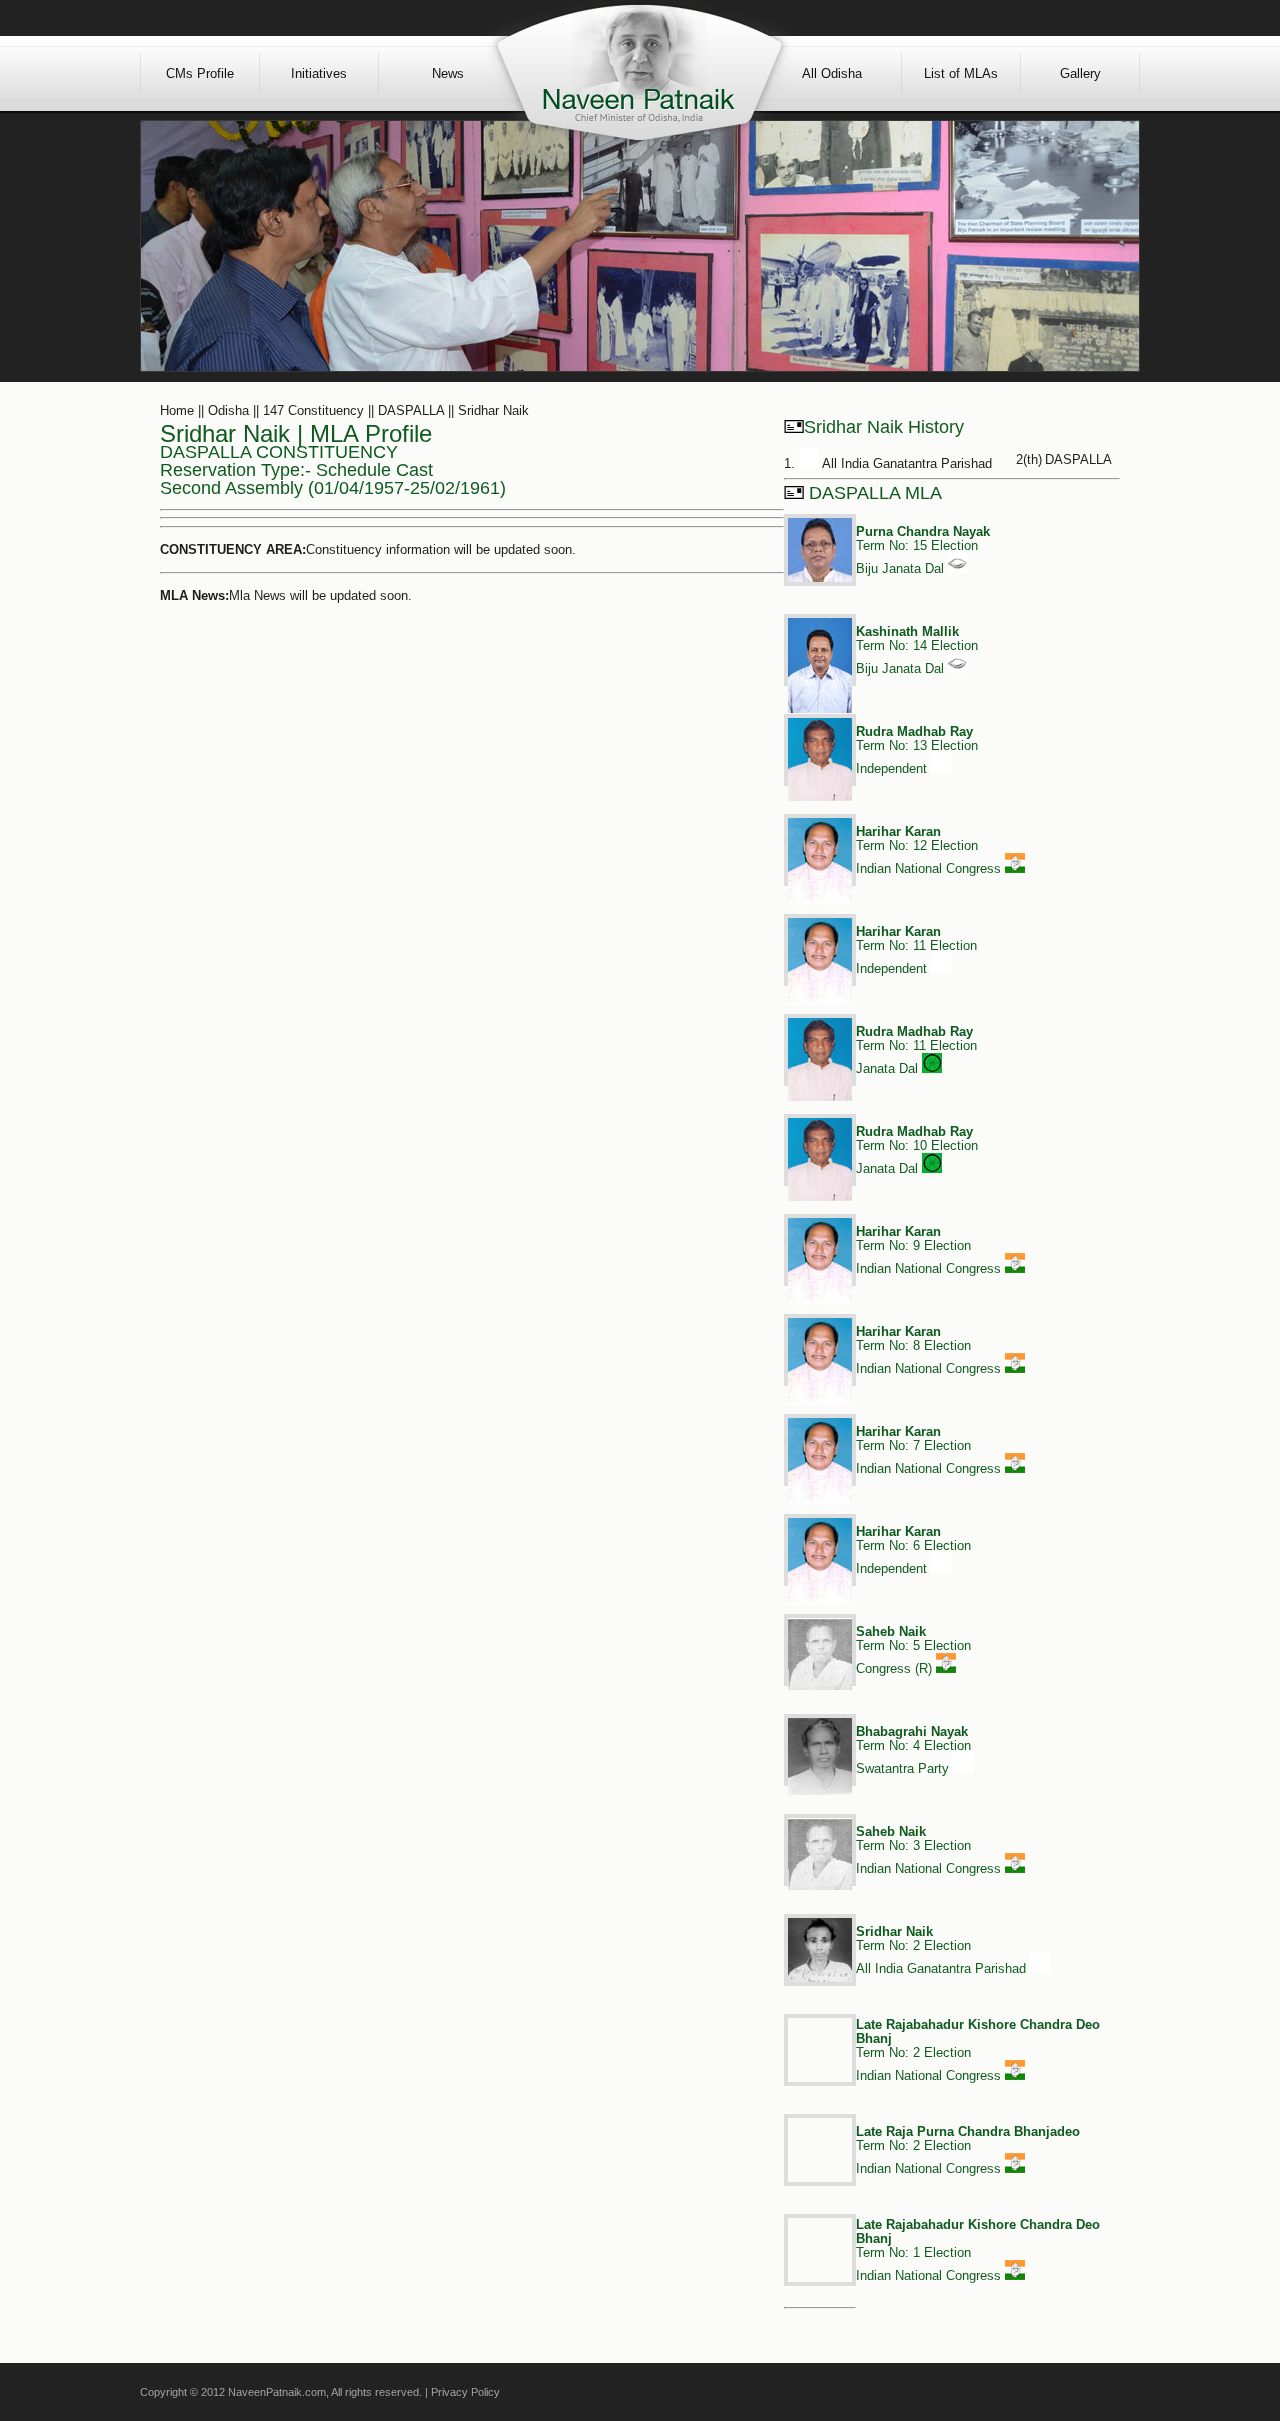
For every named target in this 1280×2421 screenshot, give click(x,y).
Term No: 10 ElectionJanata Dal (917, 1150)
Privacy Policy (465, 2392)
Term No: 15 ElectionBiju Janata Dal (923, 550)
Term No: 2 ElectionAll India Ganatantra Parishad (943, 1950)
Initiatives (319, 73)
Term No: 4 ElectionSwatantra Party (913, 1750)
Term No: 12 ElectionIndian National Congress (930, 850)
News (448, 73)
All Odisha (832, 73)
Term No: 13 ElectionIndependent (917, 750)
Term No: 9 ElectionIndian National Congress (930, 1250)
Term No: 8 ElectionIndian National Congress (930, 1350)
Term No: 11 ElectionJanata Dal (916, 1050)
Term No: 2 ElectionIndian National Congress (968, 2150)
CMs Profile (200, 73)
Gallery (1080, 73)
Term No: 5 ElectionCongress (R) (913, 1650)
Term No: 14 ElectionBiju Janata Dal (917, 650)
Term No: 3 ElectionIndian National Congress (930, 1850)
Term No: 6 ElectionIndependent (913, 1550)
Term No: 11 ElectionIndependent (916, 950)
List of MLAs (961, 73)
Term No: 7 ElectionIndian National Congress (930, 1450)
